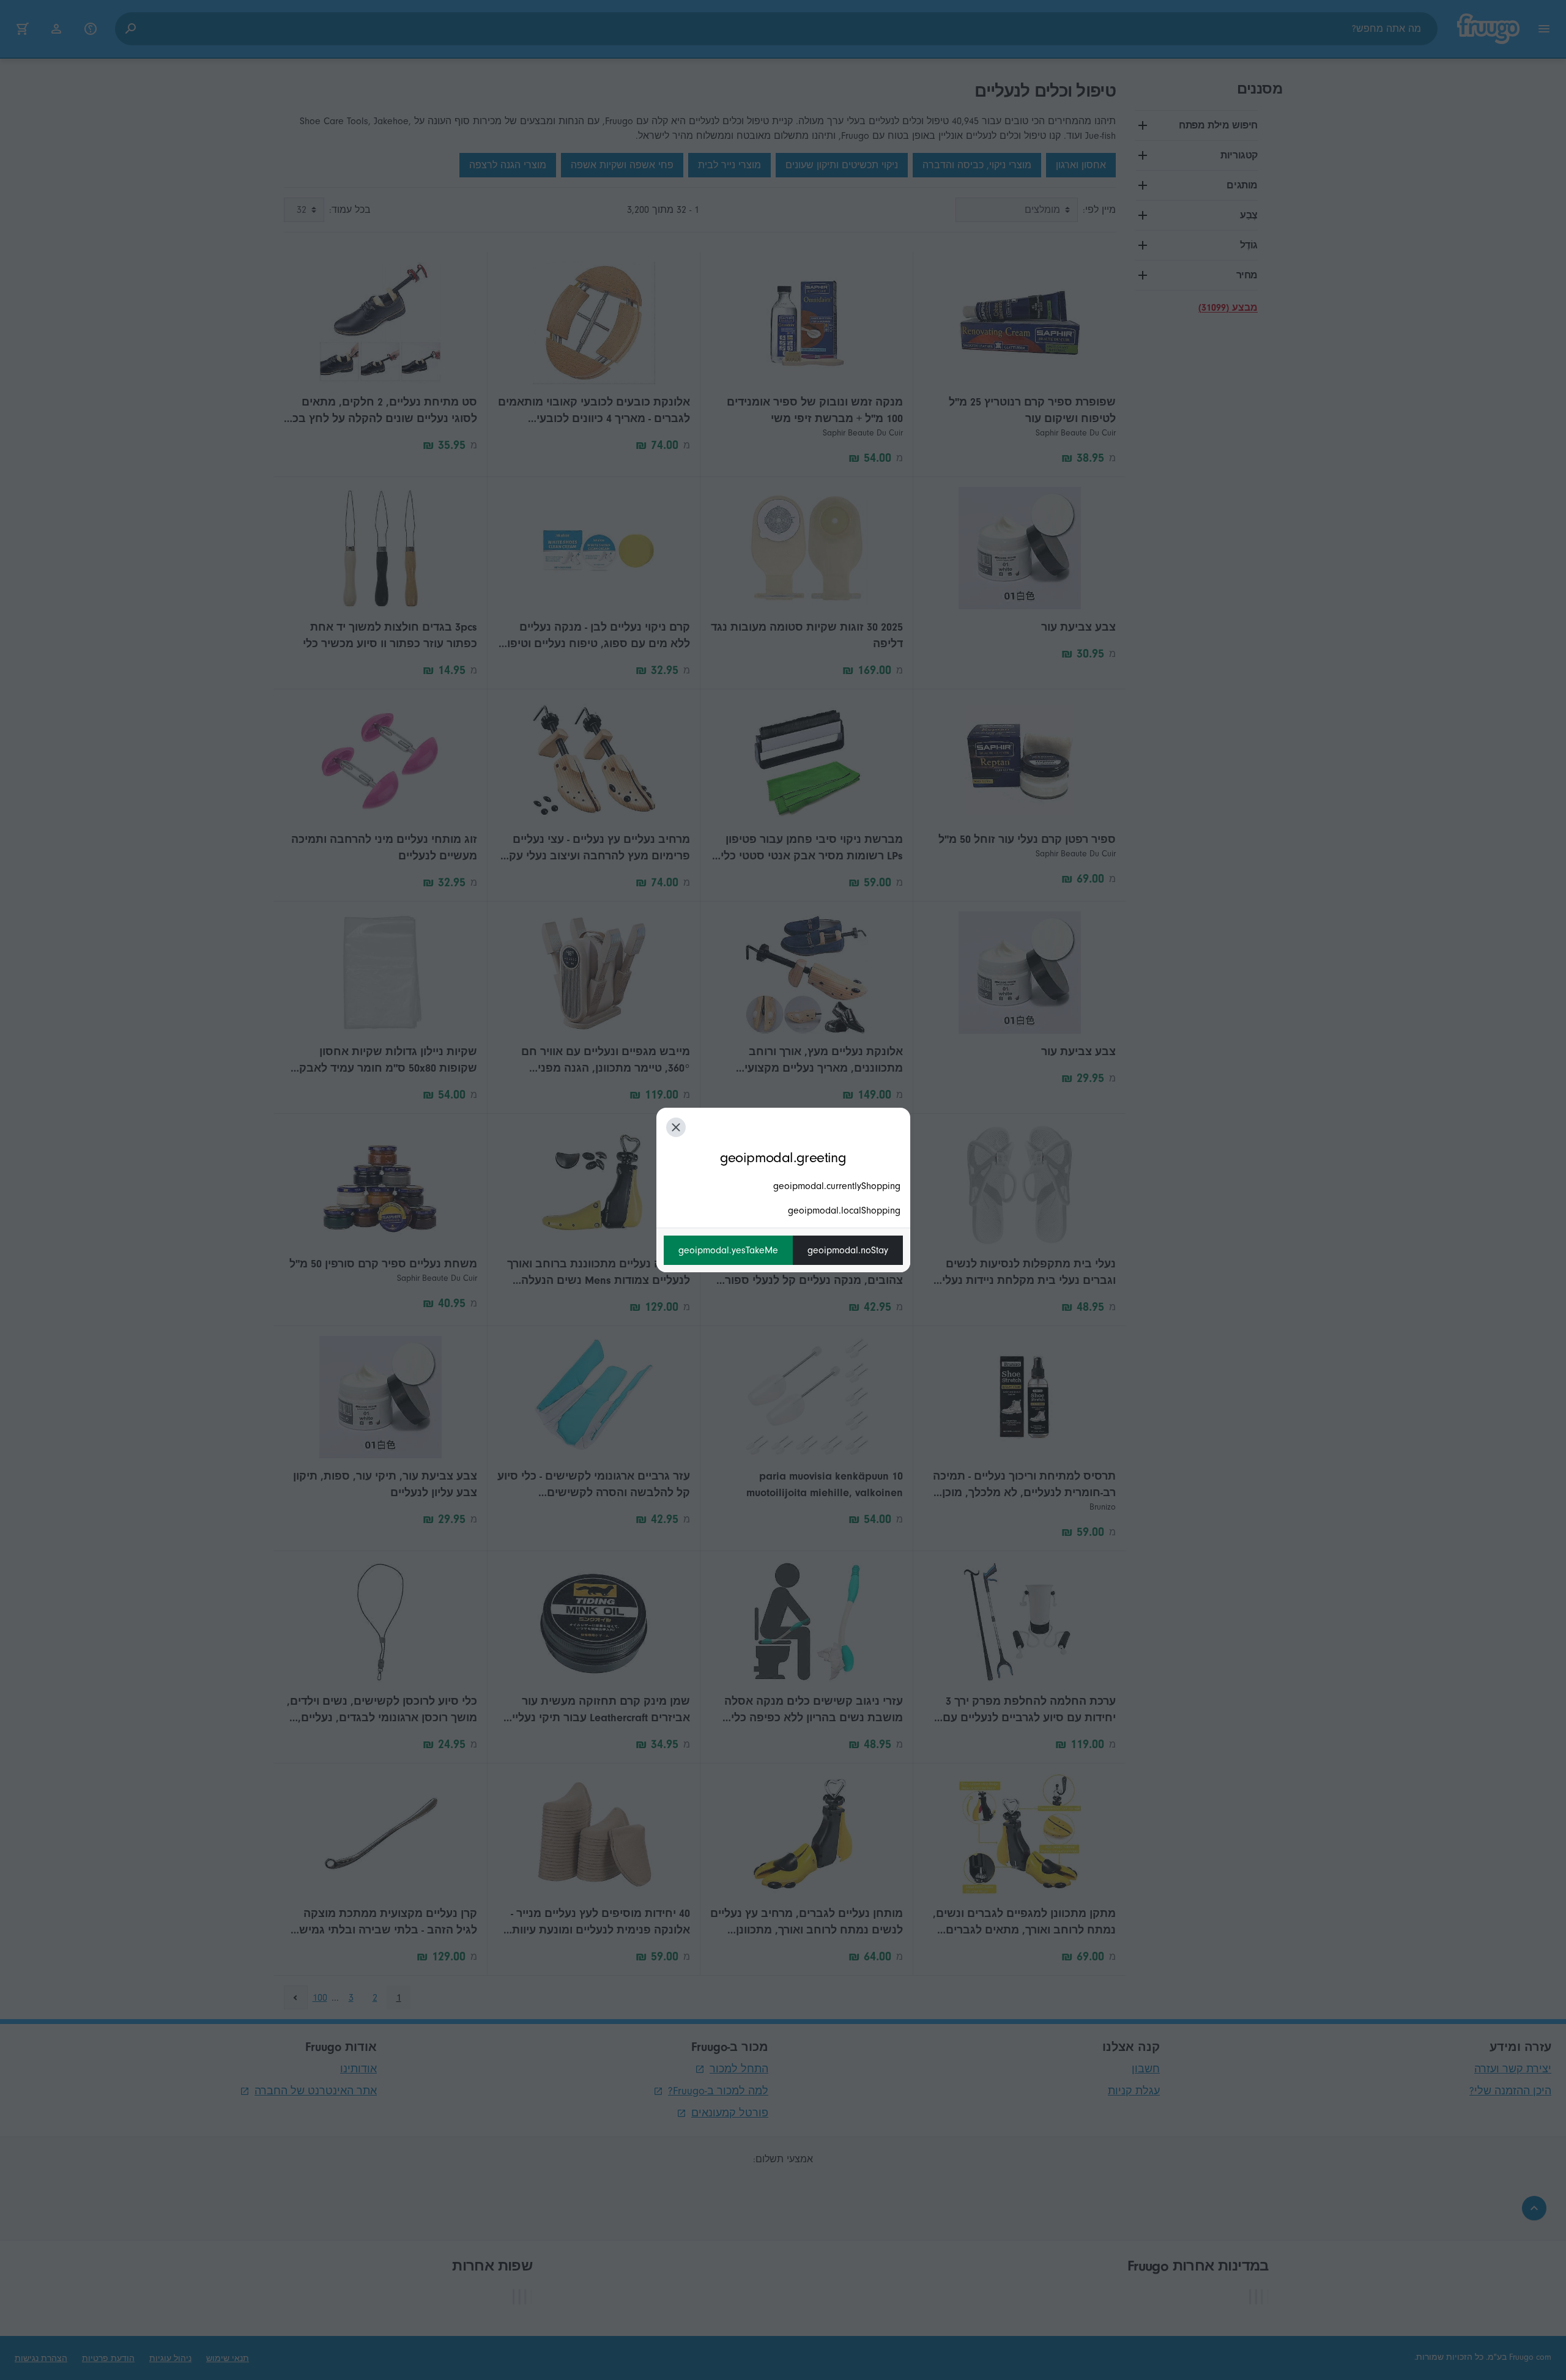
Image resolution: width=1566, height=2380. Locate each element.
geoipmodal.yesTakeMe (728, 1250)
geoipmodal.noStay (848, 1250)
